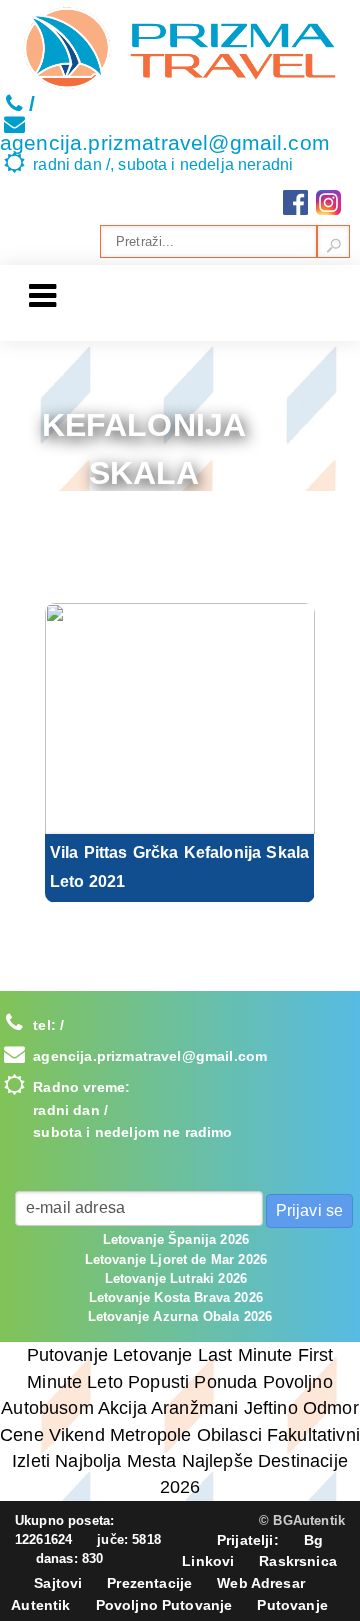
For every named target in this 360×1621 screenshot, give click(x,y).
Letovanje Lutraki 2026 (176, 1278)
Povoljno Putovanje (164, 1605)
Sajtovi (58, 1583)
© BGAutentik (302, 1520)
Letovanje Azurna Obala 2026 (180, 1316)
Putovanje (292, 1605)
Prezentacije (149, 1583)
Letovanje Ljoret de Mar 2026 (176, 1259)
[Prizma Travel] (180, 48)
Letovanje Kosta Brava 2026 (176, 1297)
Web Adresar (261, 1583)
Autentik (40, 1605)
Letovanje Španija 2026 (176, 1239)
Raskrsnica (298, 1561)
